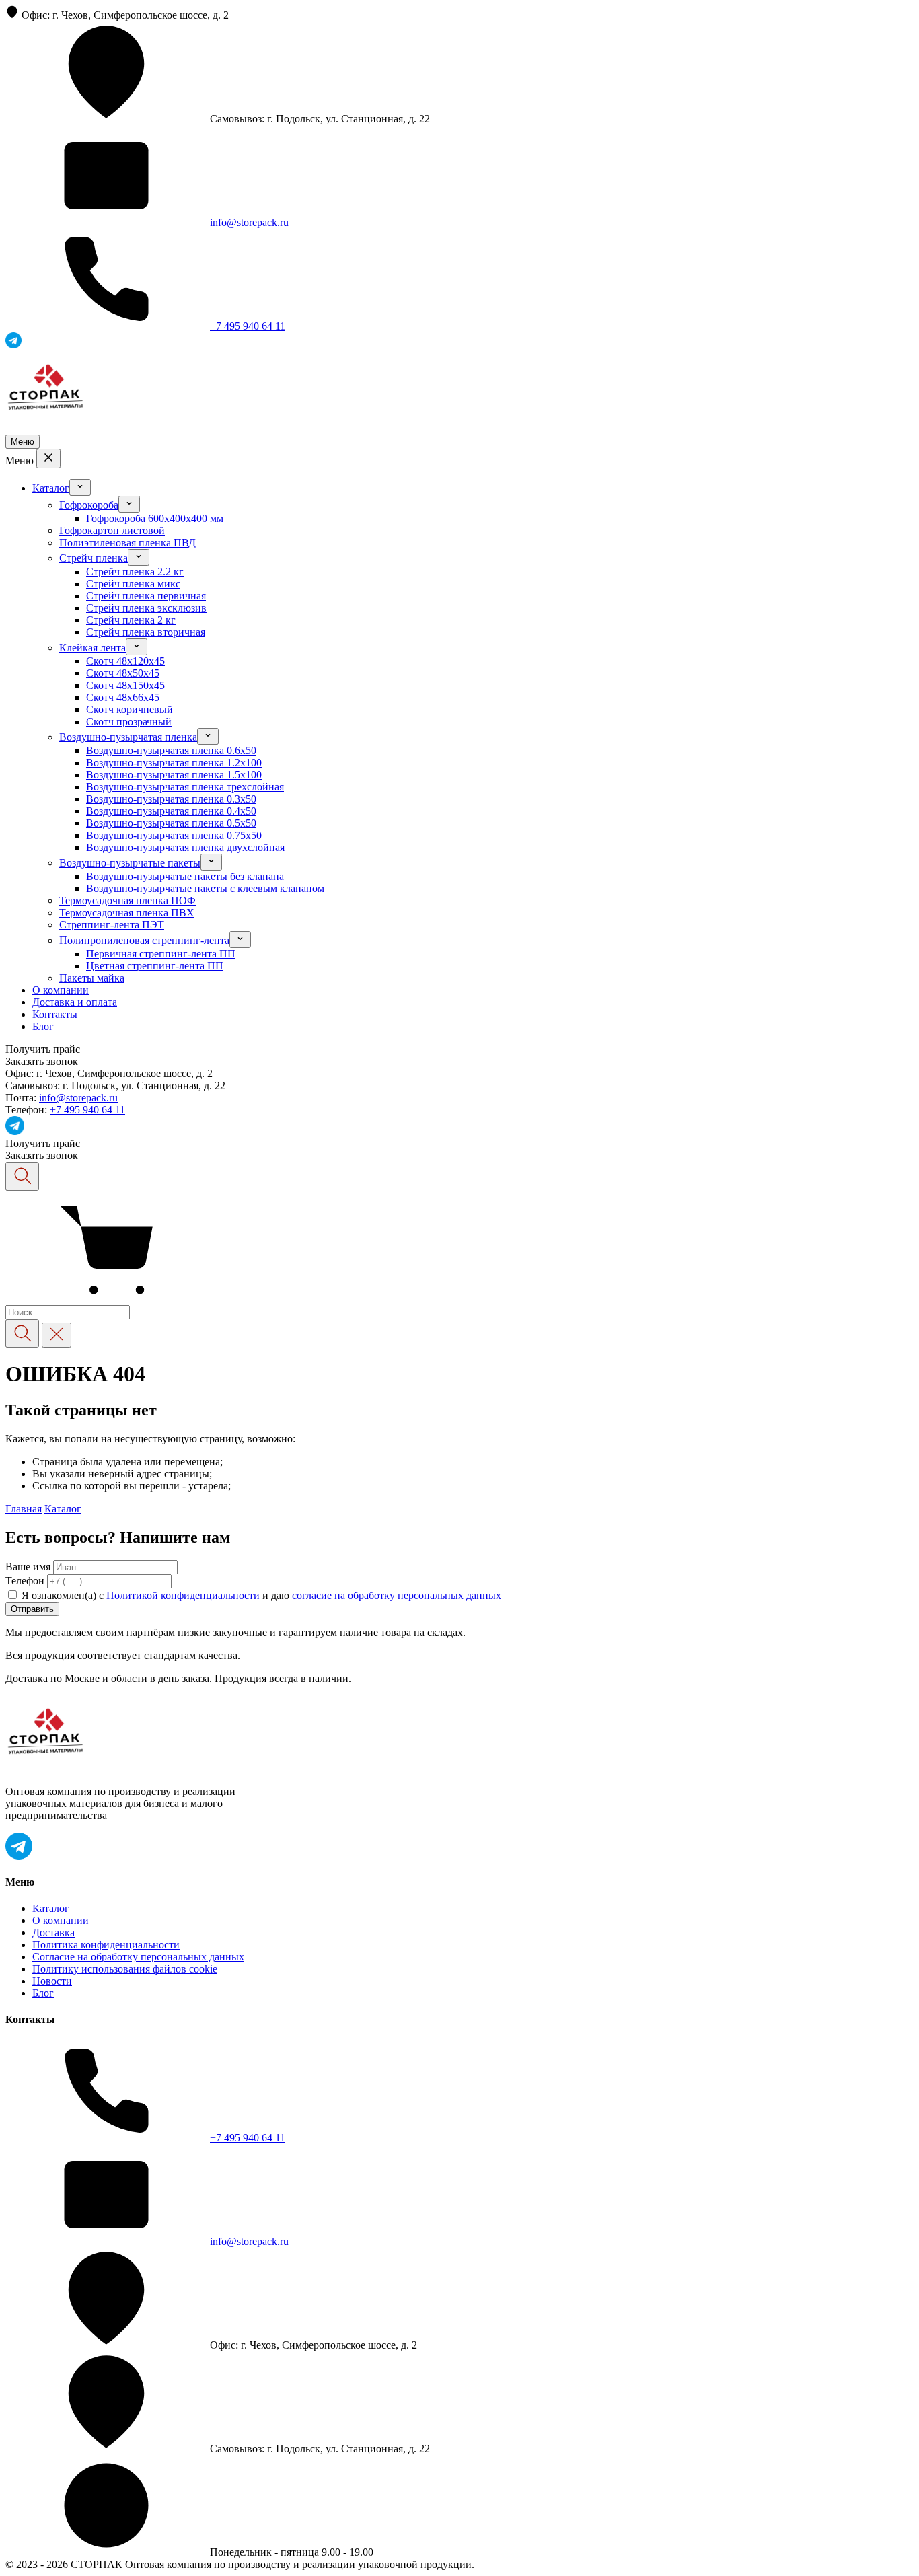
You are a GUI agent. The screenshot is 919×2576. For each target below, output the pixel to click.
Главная (24, 1509)
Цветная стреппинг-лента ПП (155, 966)
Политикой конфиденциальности (183, 1595)
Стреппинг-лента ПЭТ (112, 925)
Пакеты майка (92, 978)
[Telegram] (15, 1131)
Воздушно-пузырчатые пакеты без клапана (185, 876)
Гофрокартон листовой (112, 530)
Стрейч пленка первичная (146, 596)
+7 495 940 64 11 (248, 326)
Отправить (32, 1609)
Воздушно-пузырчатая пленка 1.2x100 (174, 763)
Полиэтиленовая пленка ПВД (127, 543)
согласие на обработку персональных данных (397, 1595)
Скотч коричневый (130, 709)
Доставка (53, 1933)
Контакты (55, 1014)
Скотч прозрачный (129, 722)
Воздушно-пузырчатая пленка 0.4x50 (171, 811)
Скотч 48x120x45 (125, 661)
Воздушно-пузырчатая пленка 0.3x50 (171, 799)
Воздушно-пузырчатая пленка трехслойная (185, 787)
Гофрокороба (89, 505)
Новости (52, 1981)
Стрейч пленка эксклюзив (146, 608)
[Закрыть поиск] (57, 1335)
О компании (61, 990)
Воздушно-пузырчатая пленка (128, 737)
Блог (43, 1026)
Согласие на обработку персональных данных (138, 1957)
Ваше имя (28, 1567)
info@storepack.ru (249, 222)
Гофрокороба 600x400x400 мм (155, 518)
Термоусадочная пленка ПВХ (127, 913)
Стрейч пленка (94, 558)
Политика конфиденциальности (106, 1945)
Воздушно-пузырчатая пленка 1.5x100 (174, 775)
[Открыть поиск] (22, 1176)
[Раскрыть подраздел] (80, 487)
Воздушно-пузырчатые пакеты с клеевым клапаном (205, 888)
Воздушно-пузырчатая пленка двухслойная (185, 847)
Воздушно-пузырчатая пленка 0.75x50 (174, 835)
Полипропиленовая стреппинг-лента (144, 940)
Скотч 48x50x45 (123, 673)
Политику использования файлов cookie (125, 1969)
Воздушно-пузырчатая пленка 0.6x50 (171, 750)
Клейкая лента (93, 648)
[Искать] (22, 1334)
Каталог (51, 488)
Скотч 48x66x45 (123, 697)
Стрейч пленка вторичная (146, 632)
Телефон (25, 1581)
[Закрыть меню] (48, 458)
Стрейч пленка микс (133, 584)
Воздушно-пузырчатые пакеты (130, 863)
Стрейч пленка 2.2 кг (135, 572)
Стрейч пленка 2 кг (131, 620)
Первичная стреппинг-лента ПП (161, 954)
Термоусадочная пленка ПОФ (127, 900)
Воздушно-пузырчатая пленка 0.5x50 (171, 823)
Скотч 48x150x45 (125, 685)
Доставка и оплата (75, 1002)
